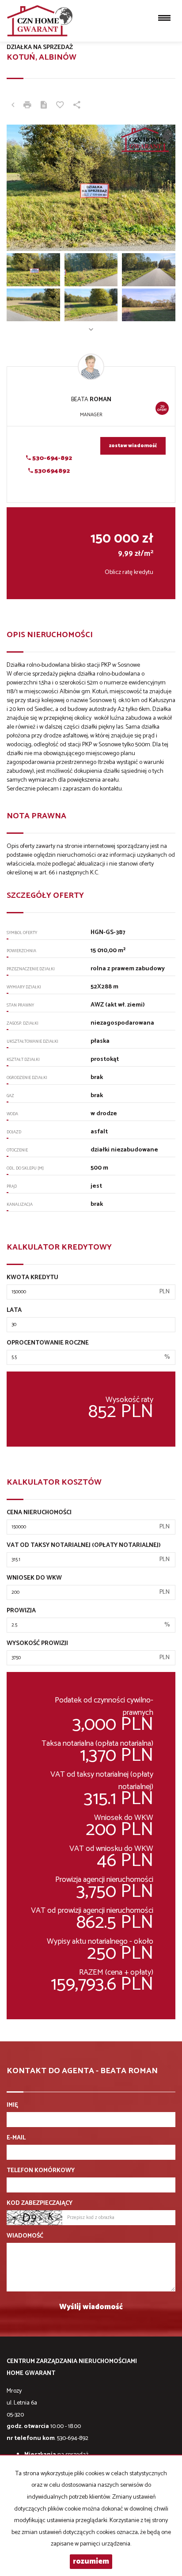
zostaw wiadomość (133, 446)
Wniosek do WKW (34, 1578)
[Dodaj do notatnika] (60, 106)
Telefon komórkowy (41, 2171)
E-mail (16, 2138)
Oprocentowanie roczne (48, 1343)
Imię (12, 2105)
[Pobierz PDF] (44, 106)
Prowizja (21, 1611)
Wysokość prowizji (37, 1644)
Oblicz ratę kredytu (129, 572)
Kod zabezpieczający (40, 2204)
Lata (14, 1311)
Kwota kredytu (32, 1278)
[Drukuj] (27, 106)
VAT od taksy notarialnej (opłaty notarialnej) (84, 1546)
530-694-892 (51, 458)
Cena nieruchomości (39, 1513)
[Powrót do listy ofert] (13, 106)
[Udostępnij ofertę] (77, 106)
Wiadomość (25, 2236)
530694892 (51, 471)
